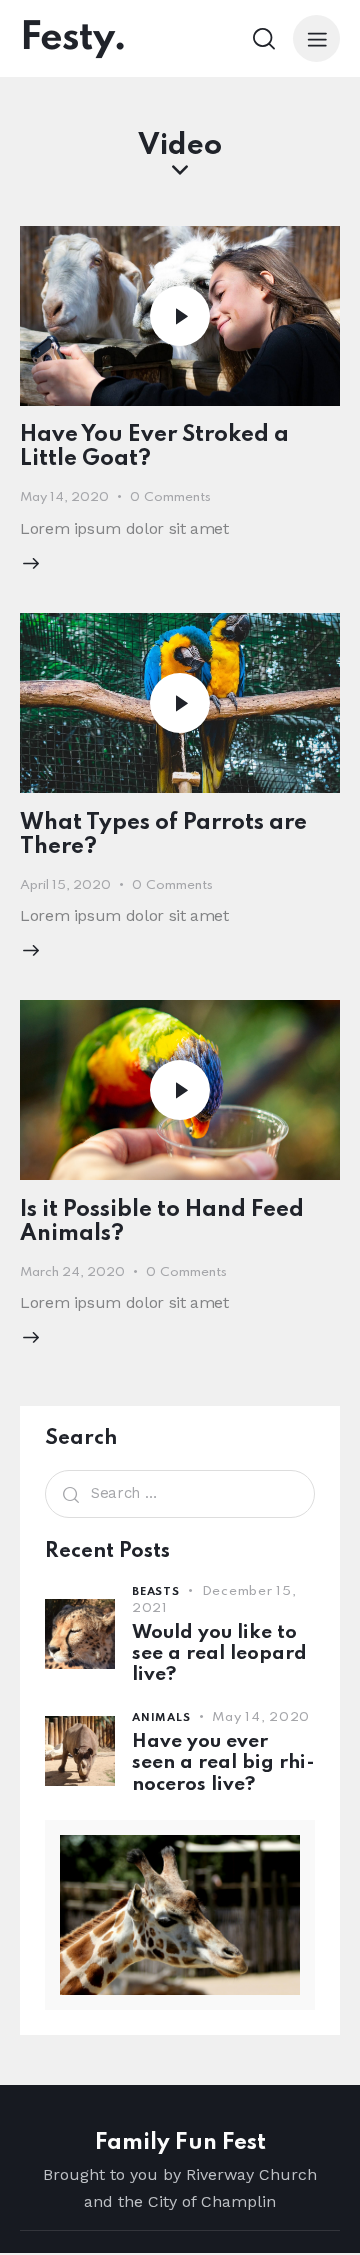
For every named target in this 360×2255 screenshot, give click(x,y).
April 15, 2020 (65, 885)
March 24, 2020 (72, 1272)
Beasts (156, 1592)
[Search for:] (180, 1492)
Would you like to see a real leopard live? (219, 1654)
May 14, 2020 (64, 497)
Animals (161, 1718)
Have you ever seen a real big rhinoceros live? (223, 1763)
